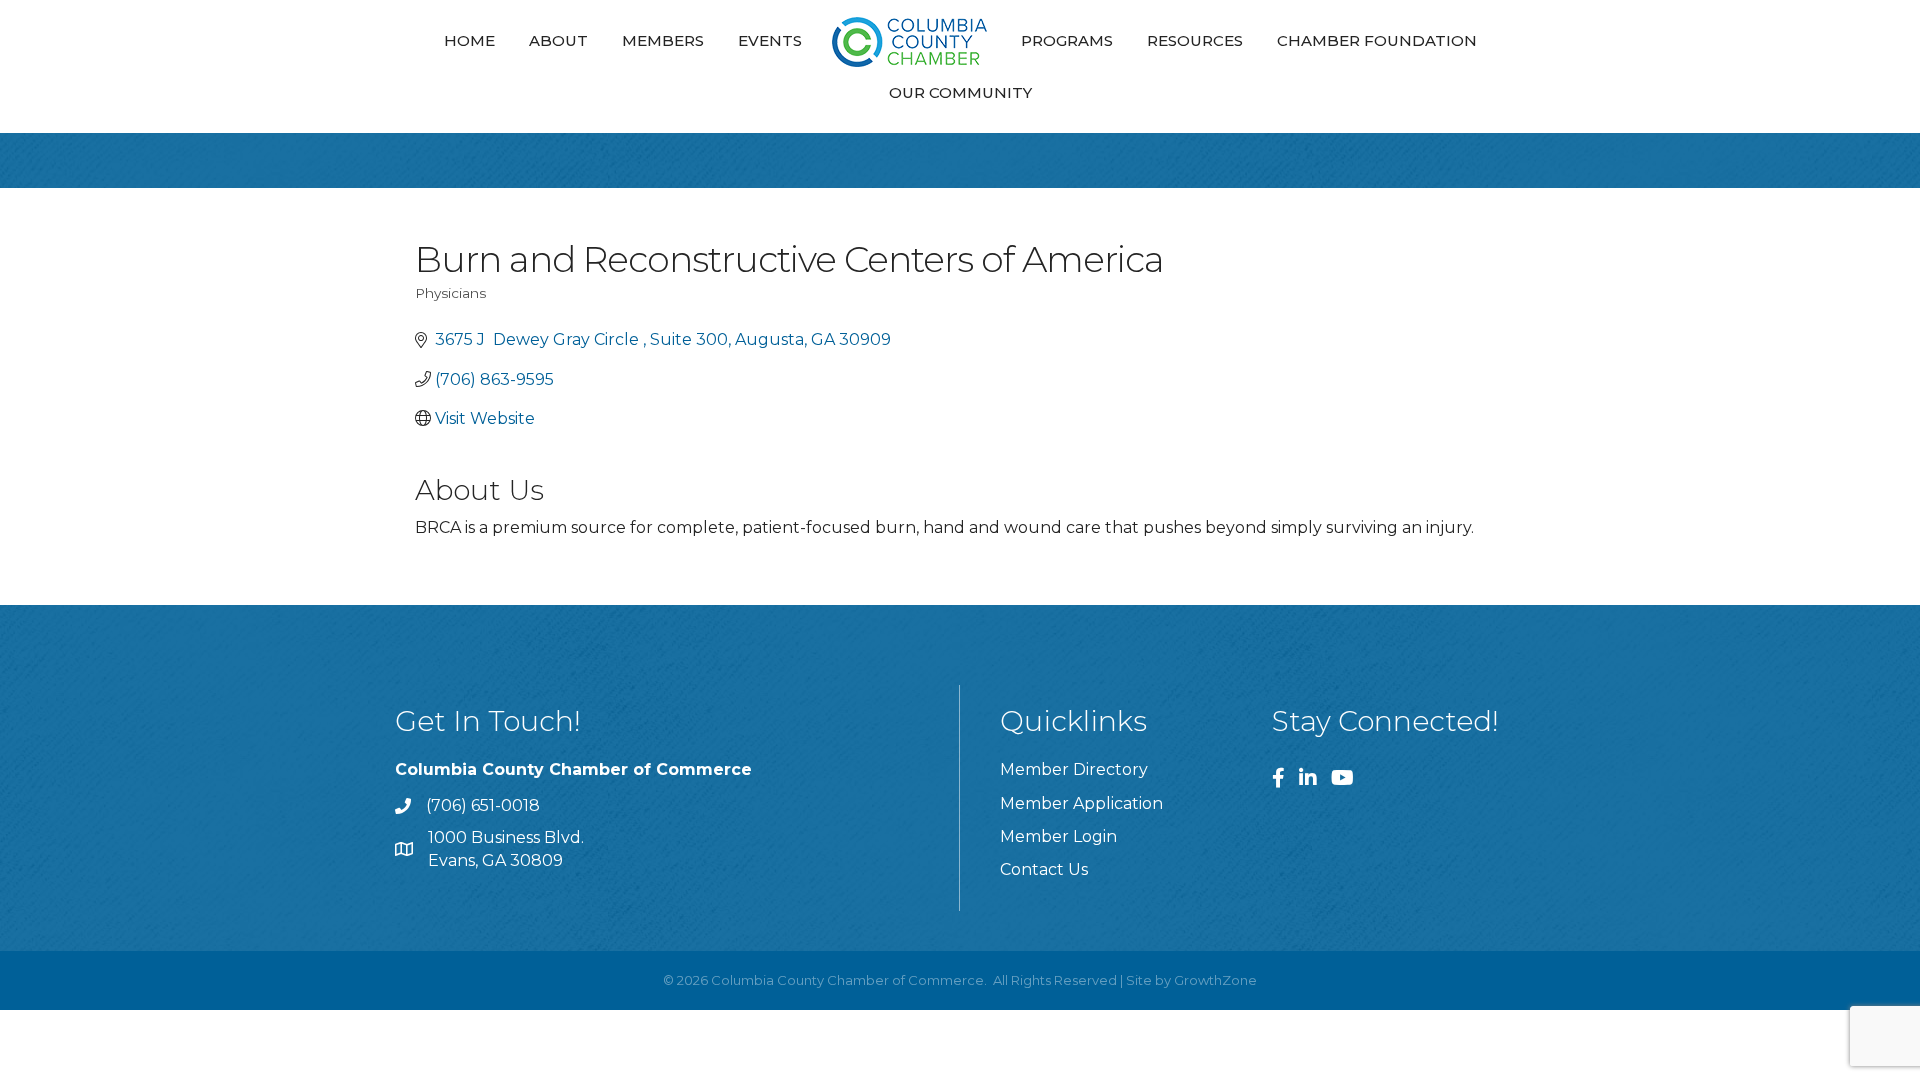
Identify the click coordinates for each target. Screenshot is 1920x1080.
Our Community (960, 92)
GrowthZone (1215, 980)
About (558, 40)
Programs (1067, 40)
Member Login (1058, 836)
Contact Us (1044, 869)
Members (663, 40)
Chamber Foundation (1377, 40)
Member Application (1081, 803)
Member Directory (1074, 769)
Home (469, 40)
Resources (1195, 40)
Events (770, 40)
